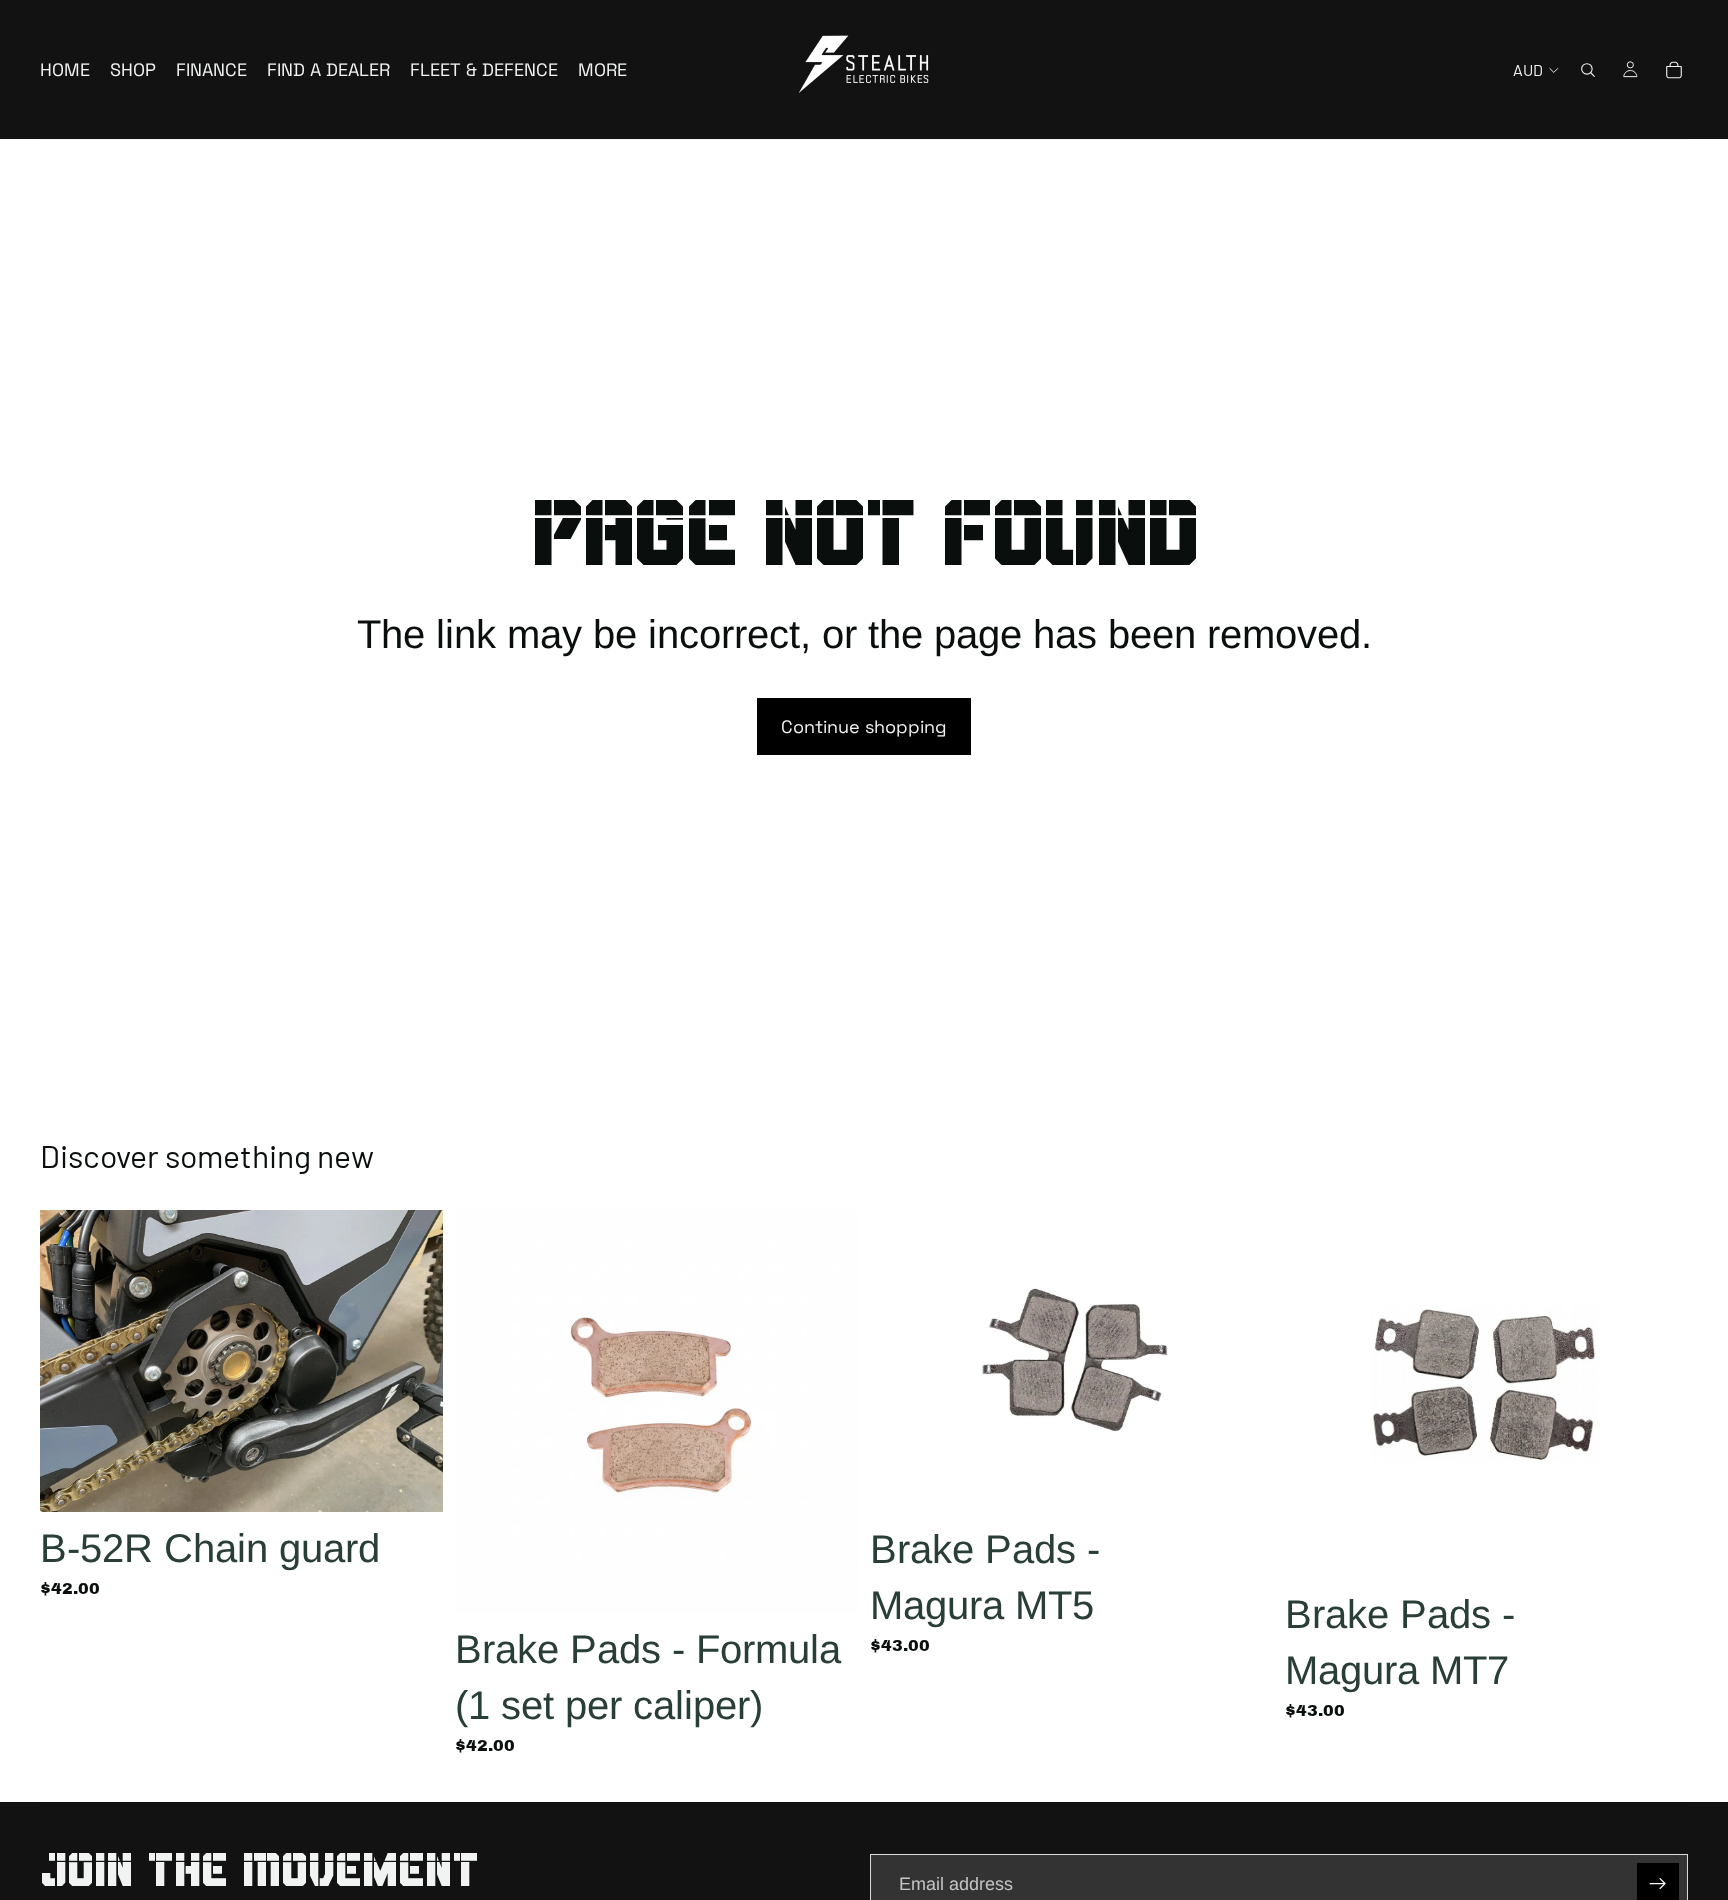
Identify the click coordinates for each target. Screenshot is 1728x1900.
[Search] (1588, 70)
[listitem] (602, 69)
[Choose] (827, 1582)
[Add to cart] (412, 1481)
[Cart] (1674, 70)
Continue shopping (864, 726)
